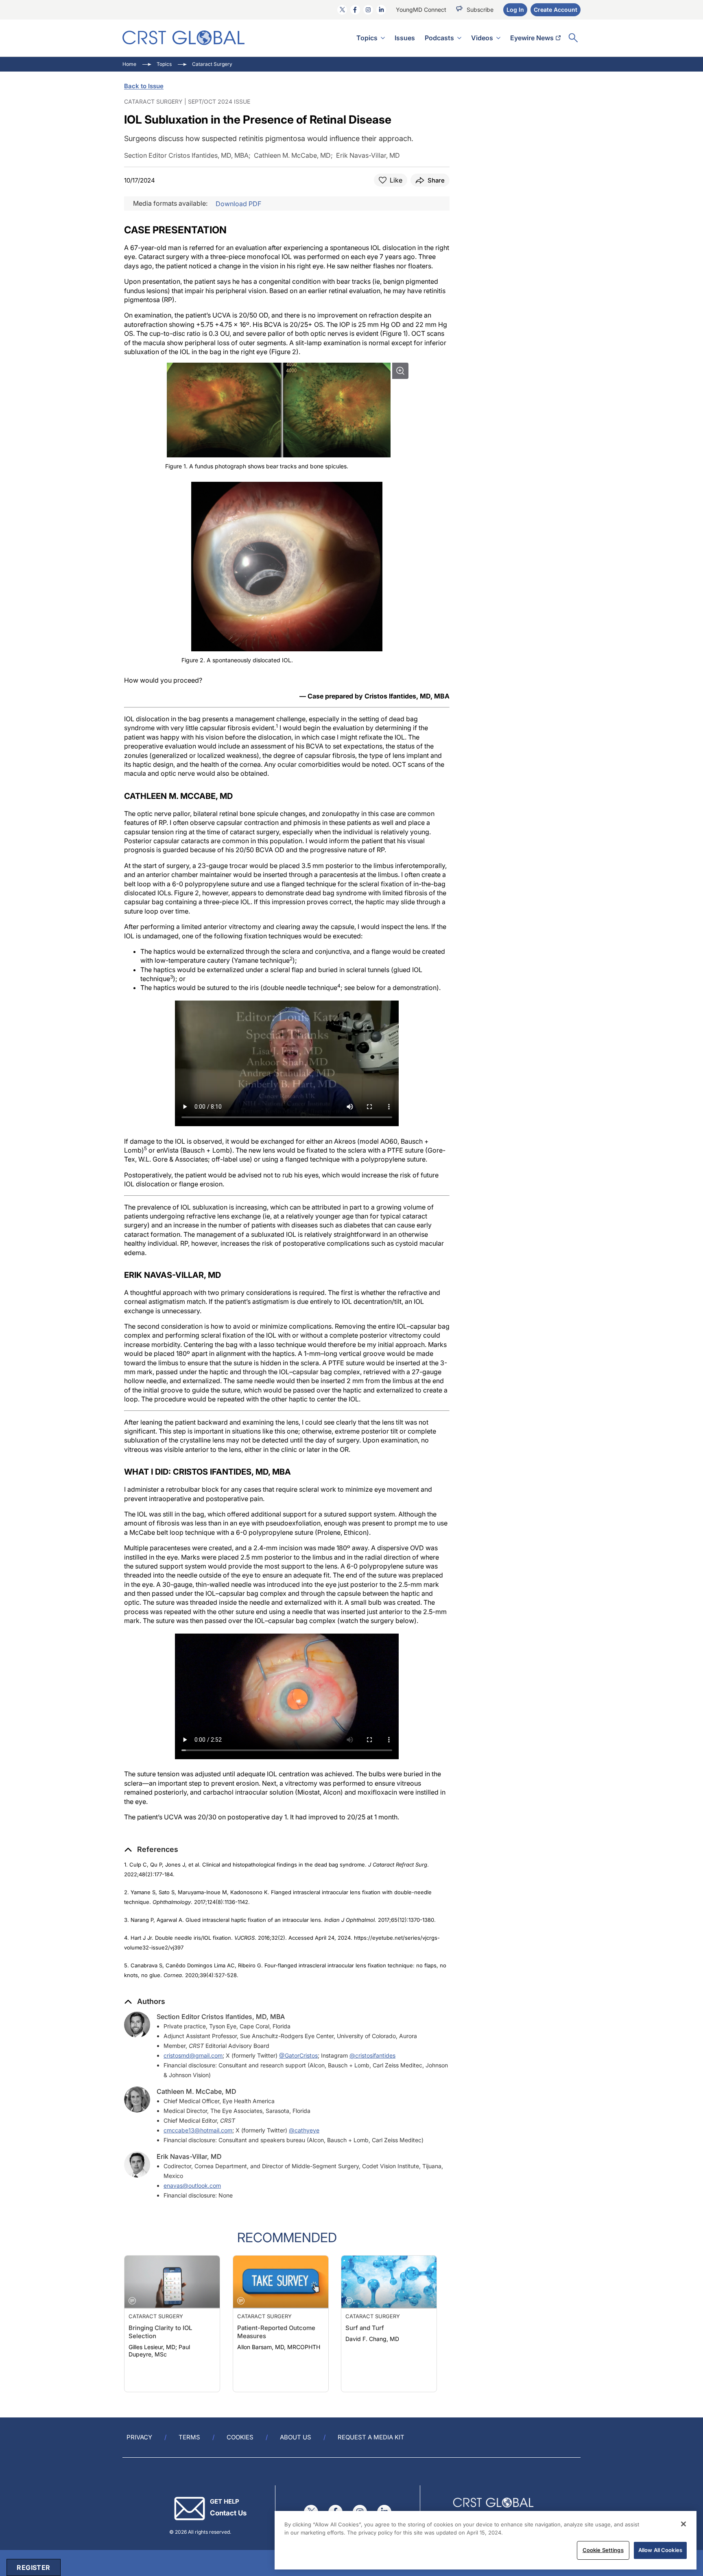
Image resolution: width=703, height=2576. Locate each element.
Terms (189, 2437)
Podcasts (439, 38)
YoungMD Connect (421, 10)
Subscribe (480, 10)
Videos (482, 38)
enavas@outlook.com (192, 2185)
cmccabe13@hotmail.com (198, 2130)
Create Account (556, 10)
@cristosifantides (372, 2055)
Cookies (240, 2437)
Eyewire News (532, 38)
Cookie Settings (603, 2550)
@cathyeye (304, 2130)
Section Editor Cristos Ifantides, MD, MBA (221, 2017)
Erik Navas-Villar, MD (189, 2156)
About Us (296, 2437)
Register (33, 2567)
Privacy (139, 2437)
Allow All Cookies (660, 2550)
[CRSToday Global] (183, 38)
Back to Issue (144, 86)
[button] (151, 1849)
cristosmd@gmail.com (193, 2055)
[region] (486, 2540)
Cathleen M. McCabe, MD (196, 2091)
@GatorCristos (298, 2055)
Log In (515, 10)
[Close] (683, 2524)
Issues (405, 38)
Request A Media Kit (371, 2437)
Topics (367, 38)
